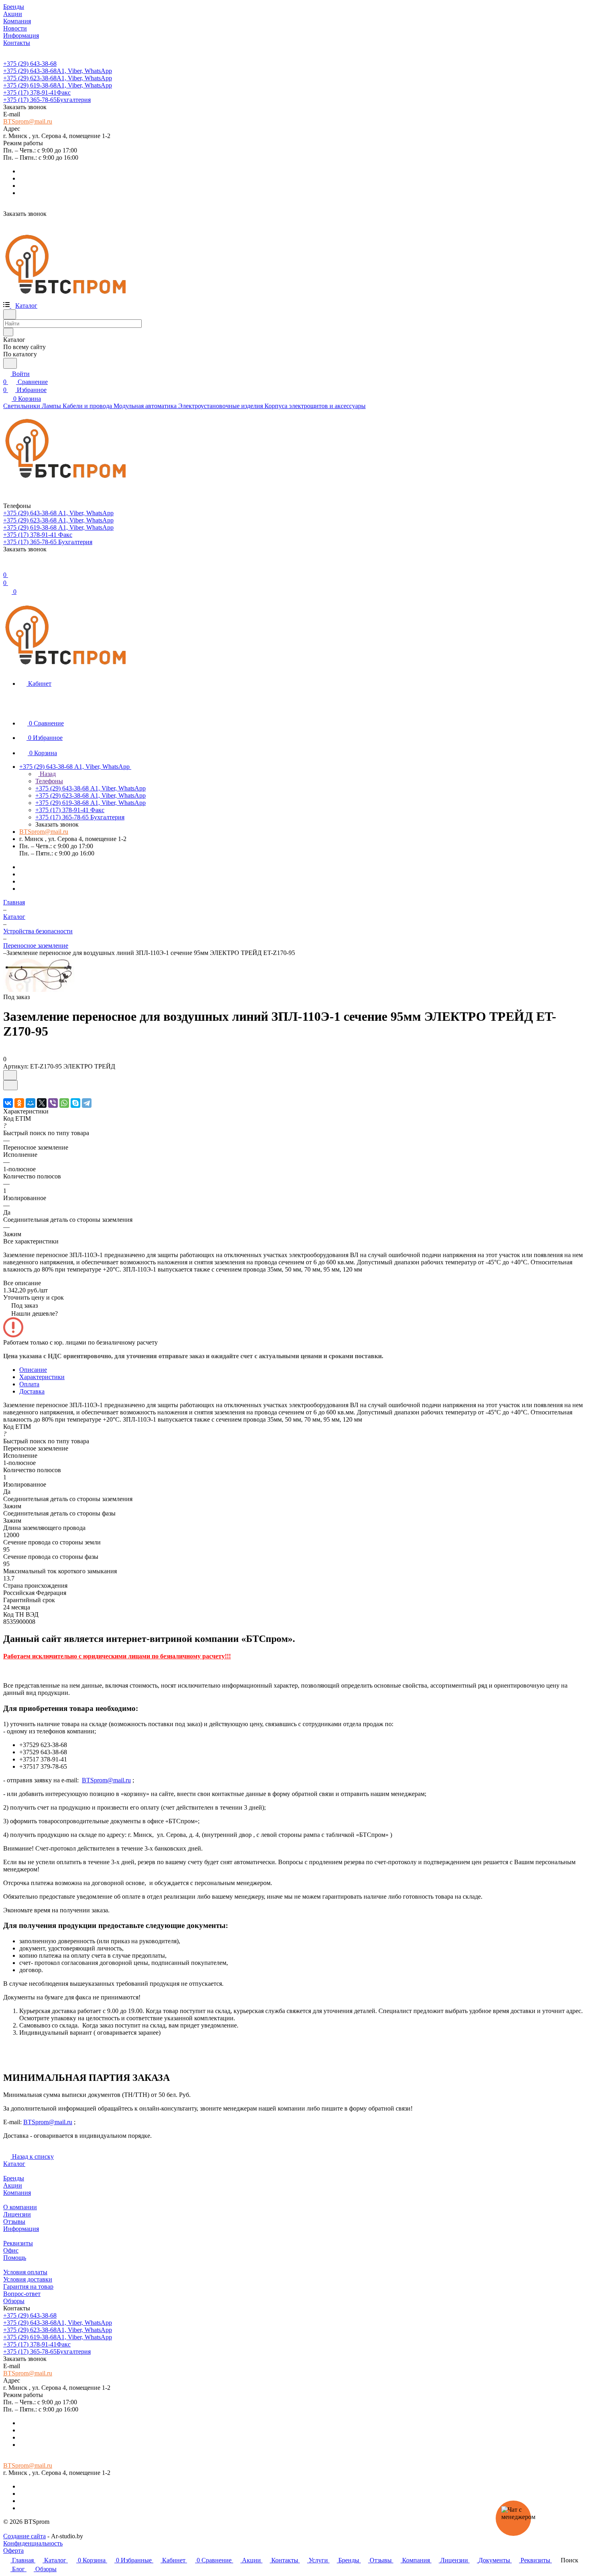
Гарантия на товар (28, 2287)
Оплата (29, 1384)
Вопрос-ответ (22, 2294)
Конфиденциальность (33, 2543)
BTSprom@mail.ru (28, 121)
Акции (13, 2185)
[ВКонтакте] (8, 1103)
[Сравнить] (10, 1085)
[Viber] (53, 1103)
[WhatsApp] (64, 1103)
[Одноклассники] (19, 1103)
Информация (21, 2229)
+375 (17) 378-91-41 (37, 92)
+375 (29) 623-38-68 (58, 78)
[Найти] (10, 363)
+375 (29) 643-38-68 (30, 64)
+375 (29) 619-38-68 (58, 85)
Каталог (14, 2164)
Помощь (15, 2258)
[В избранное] (10, 1075)
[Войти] (7, 567)
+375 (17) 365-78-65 (47, 100)
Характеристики (42, 1377)
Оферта (13, 2551)
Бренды (14, 2178)
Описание (33, 1370)
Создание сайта (24, 2536)
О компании (20, 2207)
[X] (42, 1103)
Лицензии (17, 2214)
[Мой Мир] (31, 1103)
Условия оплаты (25, 2272)
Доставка (32, 1391)
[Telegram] (87, 1103)
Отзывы (14, 2221)
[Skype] (75, 1103)
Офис (11, 2250)
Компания (17, 2193)
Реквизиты (18, 2243)
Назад (47, 774)
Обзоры (14, 2301)
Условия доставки (28, 2279)
